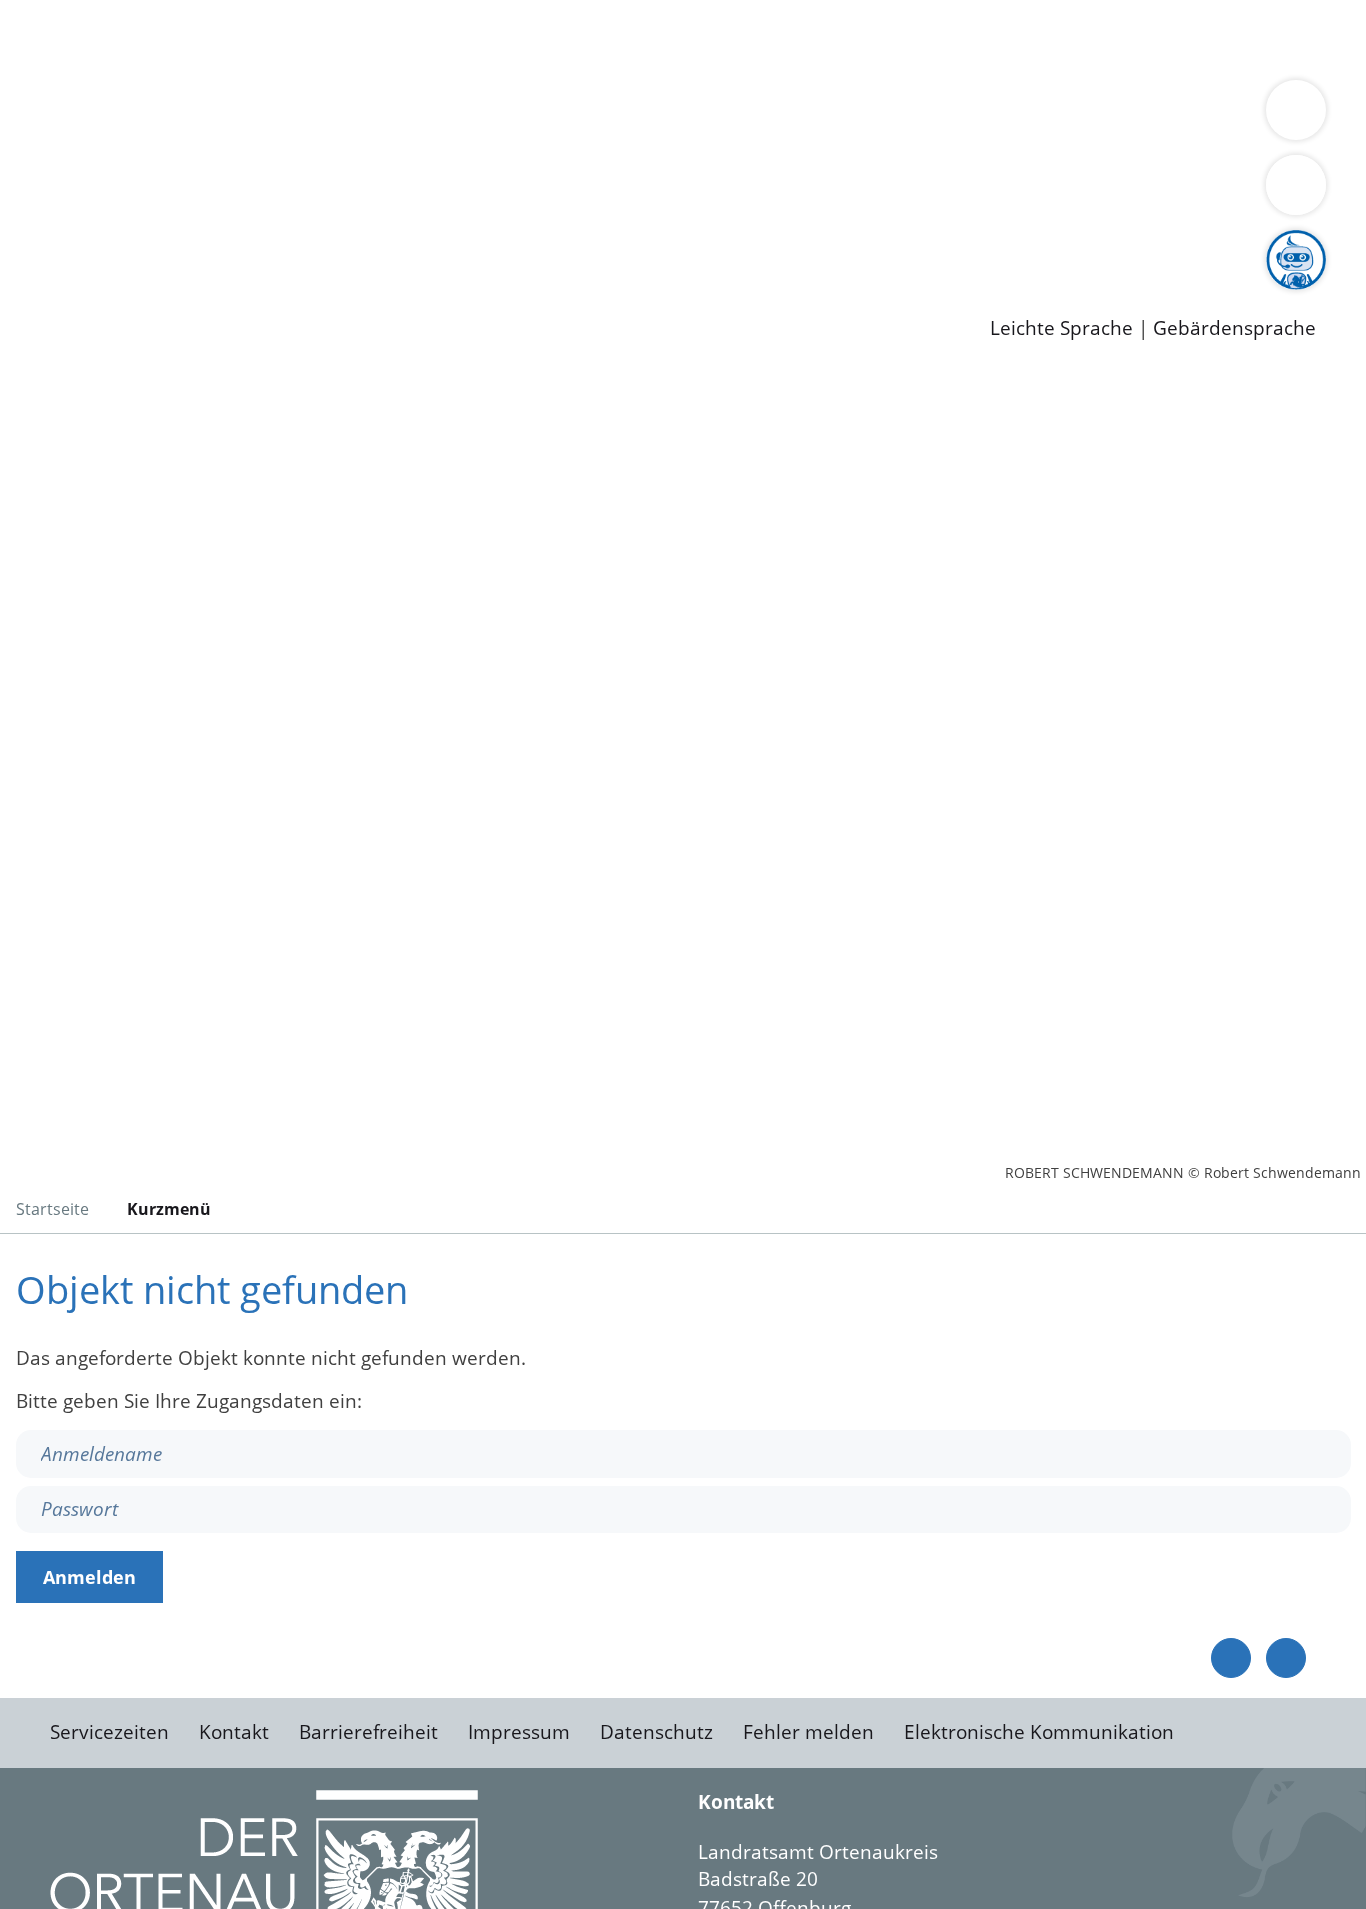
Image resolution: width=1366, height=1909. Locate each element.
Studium (486, 245)
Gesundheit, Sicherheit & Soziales (367, 116)
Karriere (37, 220)
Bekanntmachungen (1189, 116)
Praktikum (575, 245)
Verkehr (403, 38)
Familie (476, 38)
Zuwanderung (658, 116)
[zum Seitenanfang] (1286, 1658)
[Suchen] (1296, 185)
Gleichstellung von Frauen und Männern (236, 142)
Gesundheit (1077, 38)
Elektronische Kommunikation (1039, 1732)
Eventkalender (271, 245)
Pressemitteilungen (142, 296)
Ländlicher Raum (802, 116)
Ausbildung (392, 245)
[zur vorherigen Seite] (1231, 1658)
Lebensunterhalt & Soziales (240, 38)
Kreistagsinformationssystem (185, 193)
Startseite (52, 1209)
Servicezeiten (109, 1732)
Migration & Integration (618, 38)
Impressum (519, 1732)
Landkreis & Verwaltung (107, 91)
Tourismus (1045, 116)
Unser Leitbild (852, 245)
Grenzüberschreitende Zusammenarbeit (605, 142)
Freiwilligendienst (705, 245)
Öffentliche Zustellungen (345, 296)
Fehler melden (808, 1732)
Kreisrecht (367, 193)
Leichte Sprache (1061, 328)
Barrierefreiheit (368, 1732)
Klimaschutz (938, 116)
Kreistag (36, 168)
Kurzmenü (169, 1209)
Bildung (556, 116)
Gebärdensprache (1234, 328)
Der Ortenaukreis (133, 116)
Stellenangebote (128, 245)
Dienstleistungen (76, 13)
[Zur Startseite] (175, 534)
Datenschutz (656, 1732)
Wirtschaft (974, 38)
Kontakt (234, 1732)
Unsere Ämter (63, 65)
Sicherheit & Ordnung (825, 38)
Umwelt (1170, 38)
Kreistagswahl (480, 193)
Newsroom (48, 271)
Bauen (84, 38)
